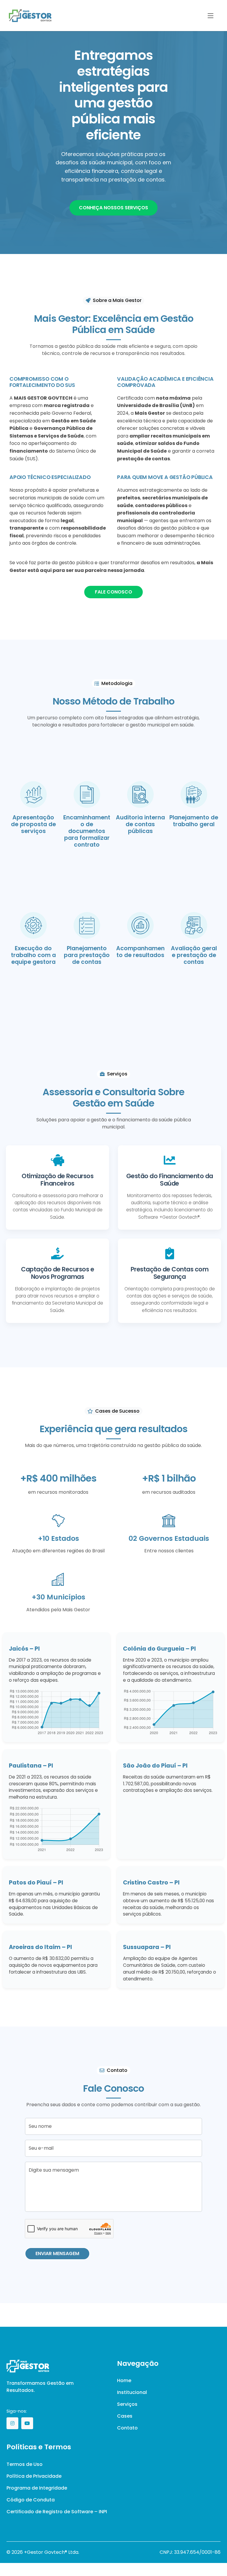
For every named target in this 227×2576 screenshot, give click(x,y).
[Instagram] (12, 2423)
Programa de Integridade (37, 2488)
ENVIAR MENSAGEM (57, 2253)
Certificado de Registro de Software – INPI (57, 2512)
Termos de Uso (25, 2464)
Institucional (132, 2392)
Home (124, 2380)
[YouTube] (27, 2423)
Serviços (127, 2404)
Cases (125, 2416)
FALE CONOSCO (113, 592)
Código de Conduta (31, 2500)
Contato (127, 2428)
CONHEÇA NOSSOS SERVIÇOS (113, 208)
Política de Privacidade (34, 2476)
